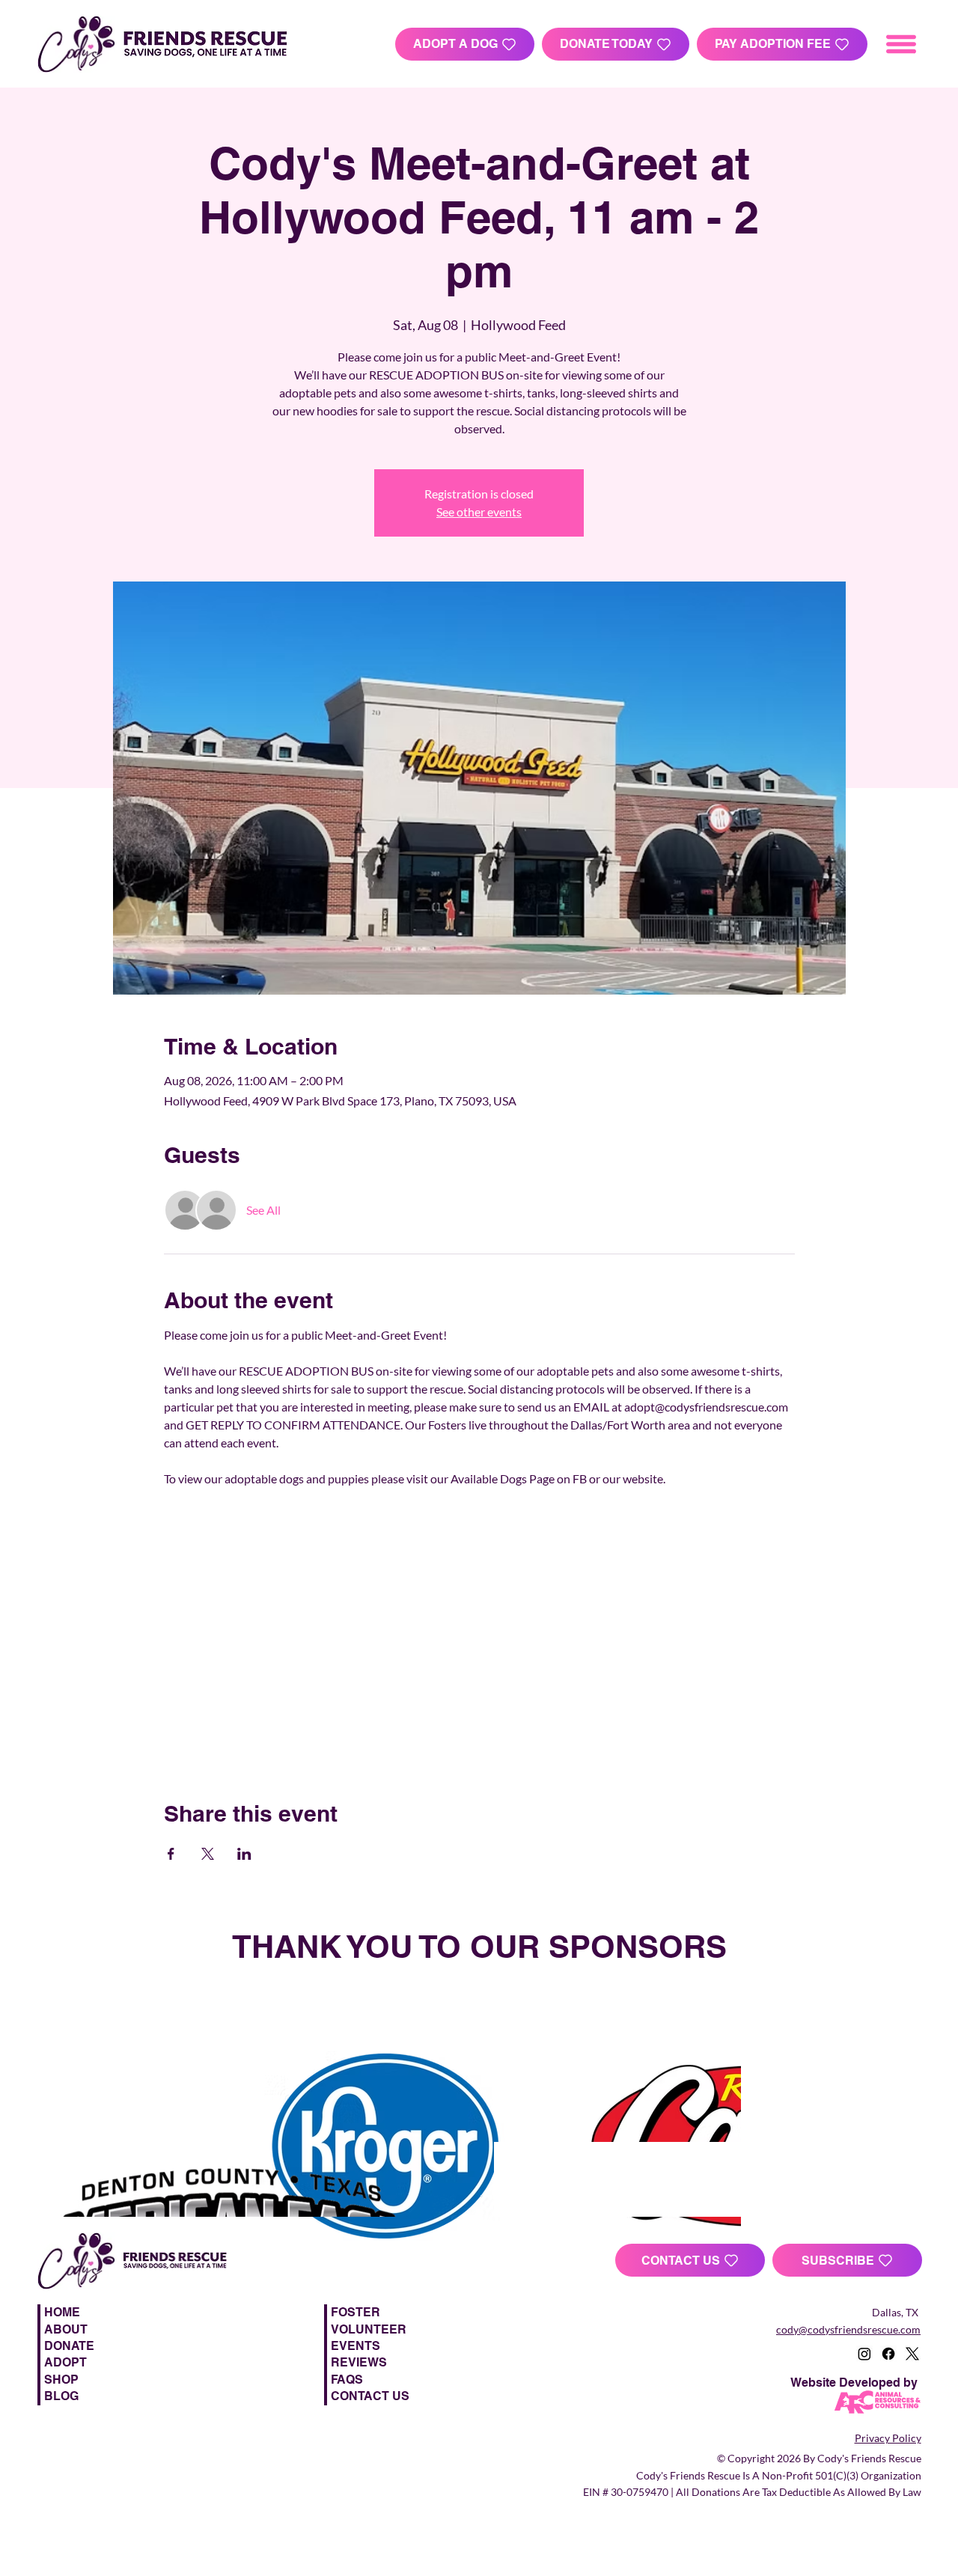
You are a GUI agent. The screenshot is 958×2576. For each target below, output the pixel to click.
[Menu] (902, 44)
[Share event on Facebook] (171, 1854)
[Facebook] (888, 2354)
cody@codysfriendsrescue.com (848, 2329)
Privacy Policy (888, 2438)
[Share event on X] (208, 1854)
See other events (479, 512)
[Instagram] (864, 2354)
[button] (847, 2260)
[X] (912, 2354)
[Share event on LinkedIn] (244, 1854)
